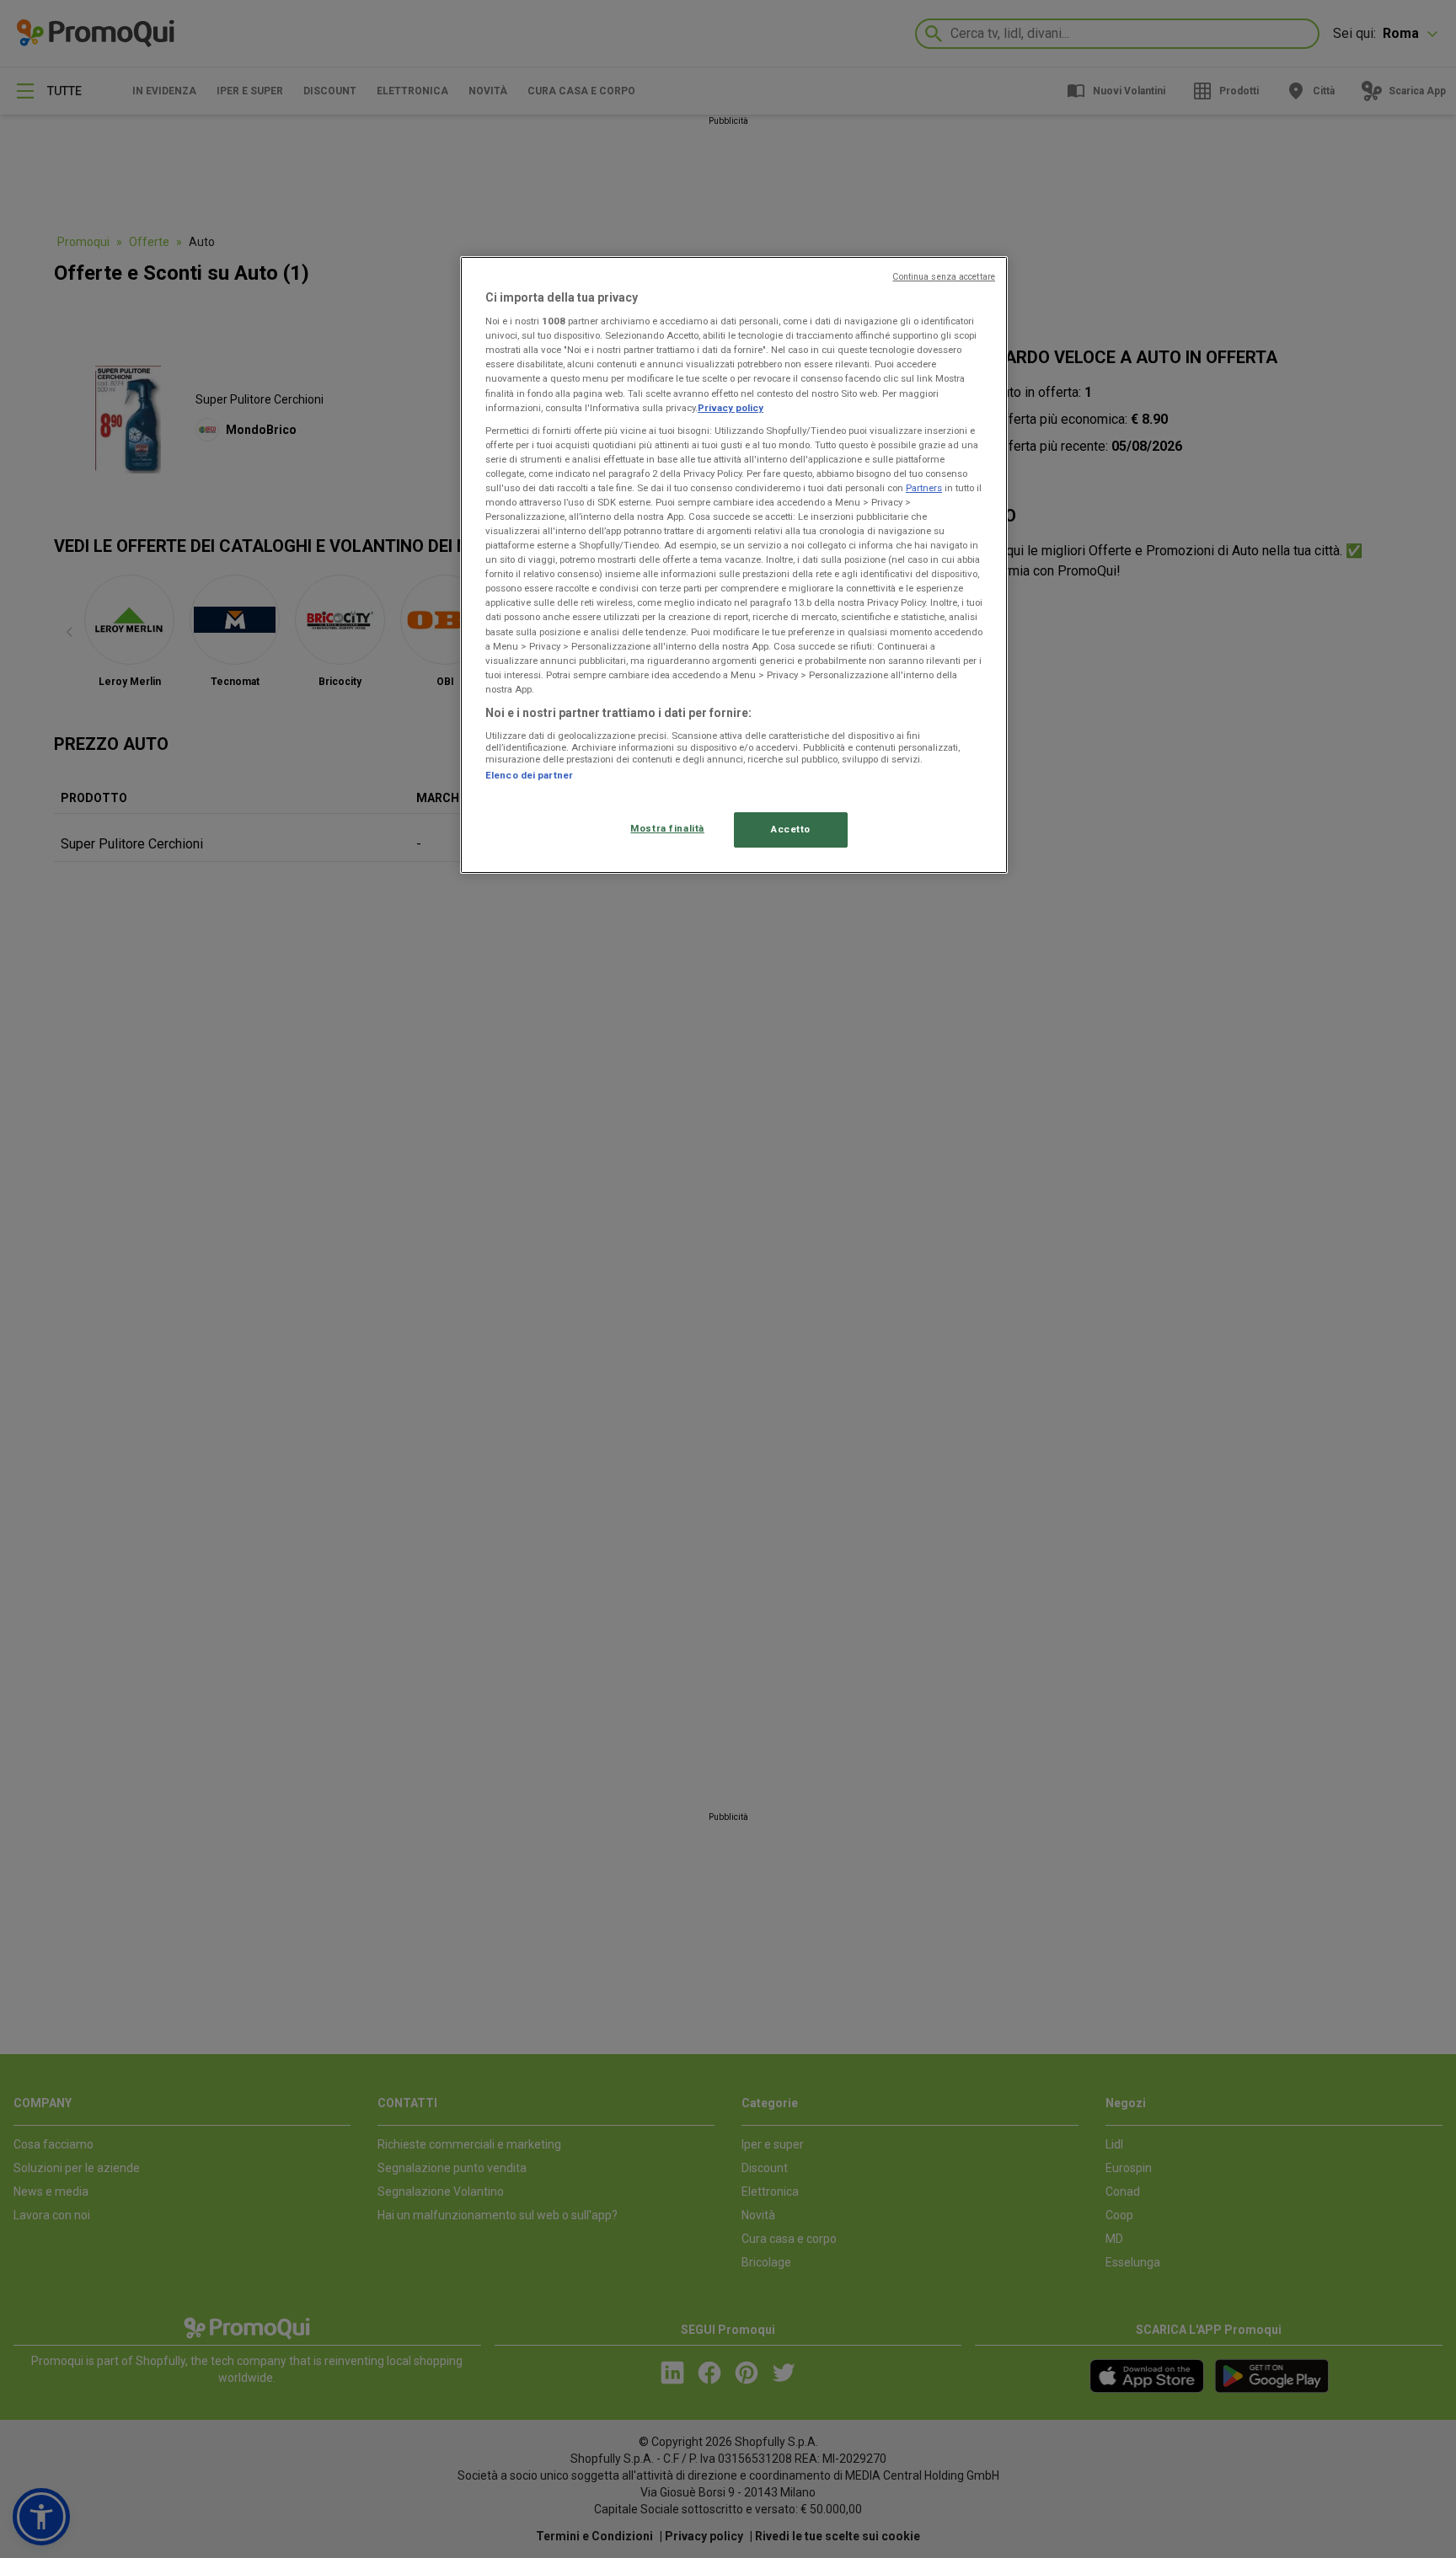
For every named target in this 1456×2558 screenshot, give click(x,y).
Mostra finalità (667, 828)
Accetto (791, 829)
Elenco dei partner (529, 775)
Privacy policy (731, 408)
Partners (924, 488)
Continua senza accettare (944, 277)
